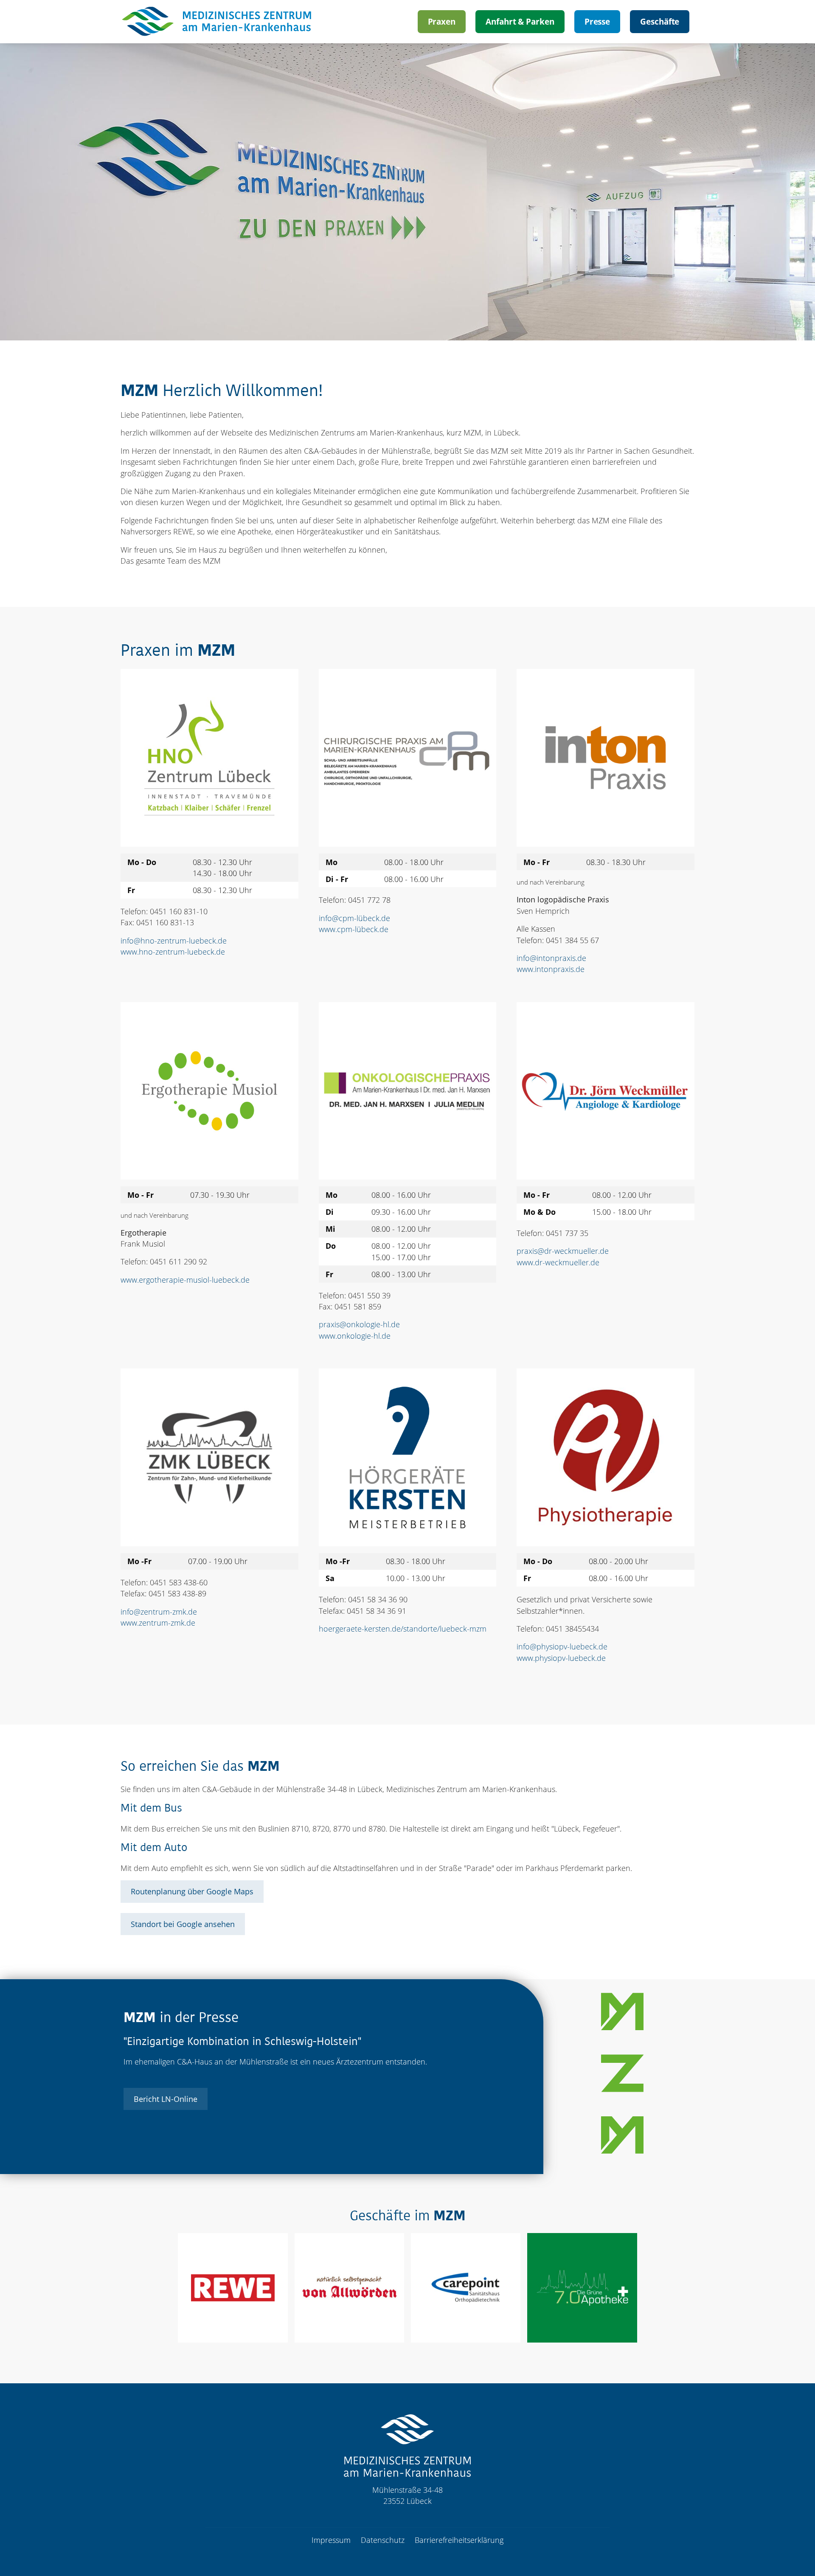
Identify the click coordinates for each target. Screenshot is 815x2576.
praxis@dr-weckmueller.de (563, 1251)
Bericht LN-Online (166, 2099)
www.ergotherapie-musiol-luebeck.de (185, 1280)
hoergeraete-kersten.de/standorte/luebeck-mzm (403, 1629)
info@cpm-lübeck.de (354, 918)
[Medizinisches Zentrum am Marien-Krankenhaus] (218, 22)
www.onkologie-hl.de (355, 1336)
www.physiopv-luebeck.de (561, 1658)
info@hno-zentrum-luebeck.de (174, 941)
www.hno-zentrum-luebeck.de (173, 952)
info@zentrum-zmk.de (159, 1612)
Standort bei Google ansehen (183, 1924)
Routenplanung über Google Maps (192, 1891)
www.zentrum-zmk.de (158, 1623)
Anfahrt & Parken (520, 21)
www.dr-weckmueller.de (558, 1262)
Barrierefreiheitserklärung (459, 2540)
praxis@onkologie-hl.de (359, 1324)
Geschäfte (660, 21)
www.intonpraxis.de (551, 969)
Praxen (442, 21)
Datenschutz (383, 2540)
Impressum (331, 2540)
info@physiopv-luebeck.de (562, 1646)
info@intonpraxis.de (551, 958)
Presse (597, 21)
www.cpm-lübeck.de (354, 929)
